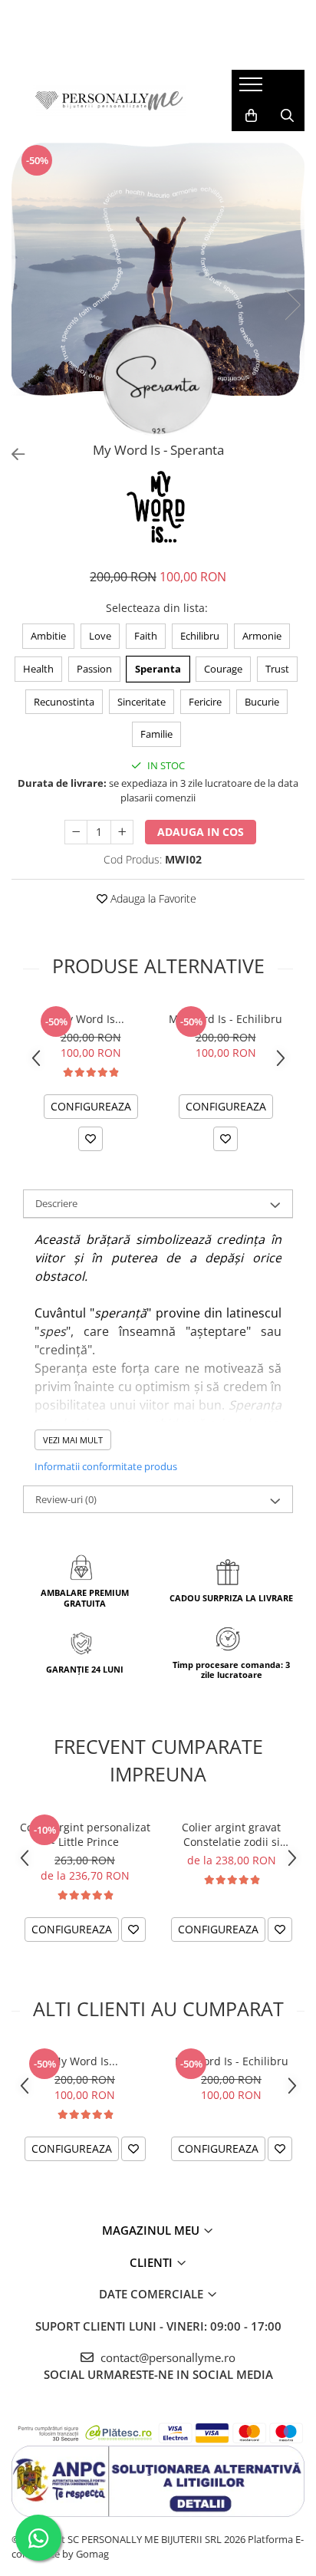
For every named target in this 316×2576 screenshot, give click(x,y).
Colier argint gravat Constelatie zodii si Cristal (231, 1834)
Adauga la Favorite (152, 898)
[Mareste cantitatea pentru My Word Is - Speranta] (122, 832)
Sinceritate (142, 702)
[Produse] (253, 89)
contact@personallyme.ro (166, 2357)
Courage (223, 669)
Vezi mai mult (73, 1440)
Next (292, 305)
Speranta (158, 669)
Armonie (262, 636)
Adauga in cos (201, 832)
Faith (146, 636)
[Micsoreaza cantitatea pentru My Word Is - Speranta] (76, 832)
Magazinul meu (152, 2230)
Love (100, 636)
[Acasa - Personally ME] (110, 100)
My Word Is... (91, 1019)
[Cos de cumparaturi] (251, 116)
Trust (277, 669)
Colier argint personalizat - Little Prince (85, 1834)
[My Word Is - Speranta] (158, 289)
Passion (94, 669)
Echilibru (200, 636)
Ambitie (48, 636)
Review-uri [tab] (66, 1499)
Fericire (205, 702)
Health (38, 669)
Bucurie (262, 702)
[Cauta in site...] (287, 116)
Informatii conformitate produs (106, 1466)
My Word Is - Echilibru (225, 1019)
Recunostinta (64, 702)
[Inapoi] (12, 454)
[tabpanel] (158, 289)
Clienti (153, 2262)
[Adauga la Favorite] (91, 1139)
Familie (156, 734)
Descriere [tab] (56, 1203)
